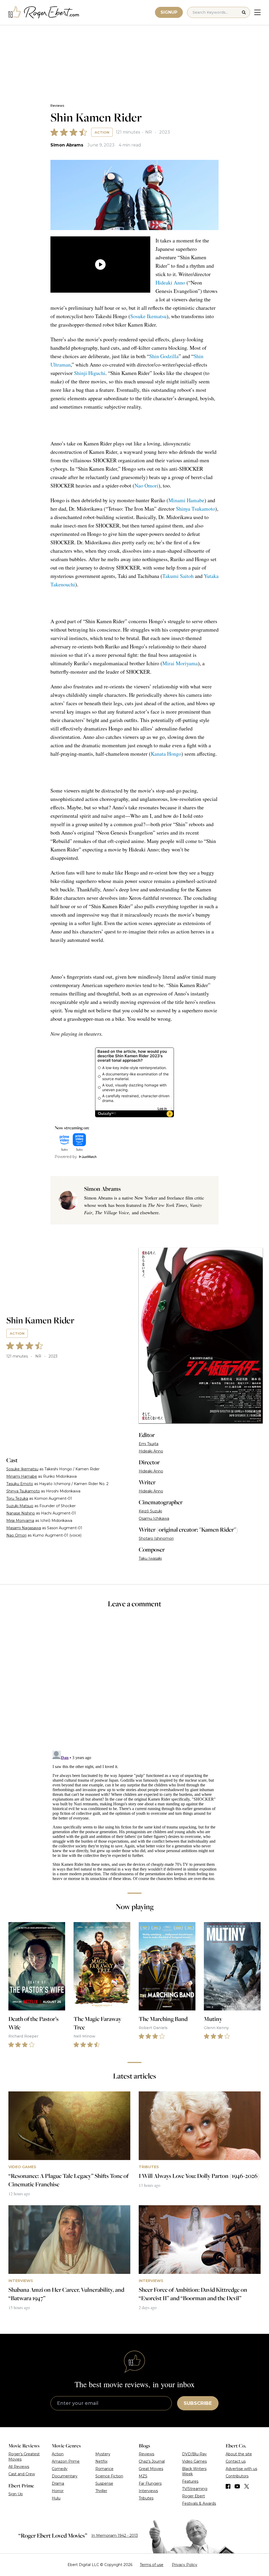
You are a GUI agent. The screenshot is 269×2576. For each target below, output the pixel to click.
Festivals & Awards (199, 2503)
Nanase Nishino (21, 1513)
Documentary (65, 2476)
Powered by (66, 1157)
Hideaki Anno (170, 283)
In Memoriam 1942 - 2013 (115, 2536)
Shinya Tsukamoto (196, 509)
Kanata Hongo (166, 754)
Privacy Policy (185, 2565)
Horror (58, 2491)
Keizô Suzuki (150, 1511)
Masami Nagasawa (24, 1528)
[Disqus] (134, 1814)
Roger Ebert (193, 2496)
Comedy (60, 2469)
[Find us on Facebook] (228, 2486)
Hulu (56, 2498)
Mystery (103, 2454)
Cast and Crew (22, 2474)
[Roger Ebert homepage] (44, 12)
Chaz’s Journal (152, 2461)
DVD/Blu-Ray (194, 2454)
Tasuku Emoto (20, 1484)
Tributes (146, 2498)
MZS (143, 2476)
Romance (104, 2469)
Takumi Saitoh (178, 576)
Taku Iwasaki (150, 1558)
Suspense (104, 2483)
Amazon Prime (66, 2461)
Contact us (236, 2461)
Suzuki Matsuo (20, 1506)
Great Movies (151, 2469)
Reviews (57, 106)
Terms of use (152, 2565)
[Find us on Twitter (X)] (247, 2486)
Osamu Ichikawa (154, 1518)
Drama (58, 2483)
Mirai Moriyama (180, 663)
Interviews (148, 2491)
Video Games (194, 2461)
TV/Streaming (195, 2489)
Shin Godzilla (164, 356)
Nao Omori (146, 486)
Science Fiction (109, 2476)
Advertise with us (241, 2469)
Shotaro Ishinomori (156, 1538)
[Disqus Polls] (134, 1683)
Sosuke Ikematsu (148, 316)
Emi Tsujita (149, 1444)
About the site (239, 2454)
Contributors (237, 2476)
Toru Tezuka (17, 1498)
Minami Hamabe (186, 500)
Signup (169, 12)
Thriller (101, 2491)
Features (190, 2481)
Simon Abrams (67, 145)
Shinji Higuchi (90, 373)
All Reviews (19, 2467)
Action (102, 132)
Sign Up (16, 2494)
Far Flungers (150, 2483)
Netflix (101, 2461)
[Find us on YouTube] (237, 2486)
